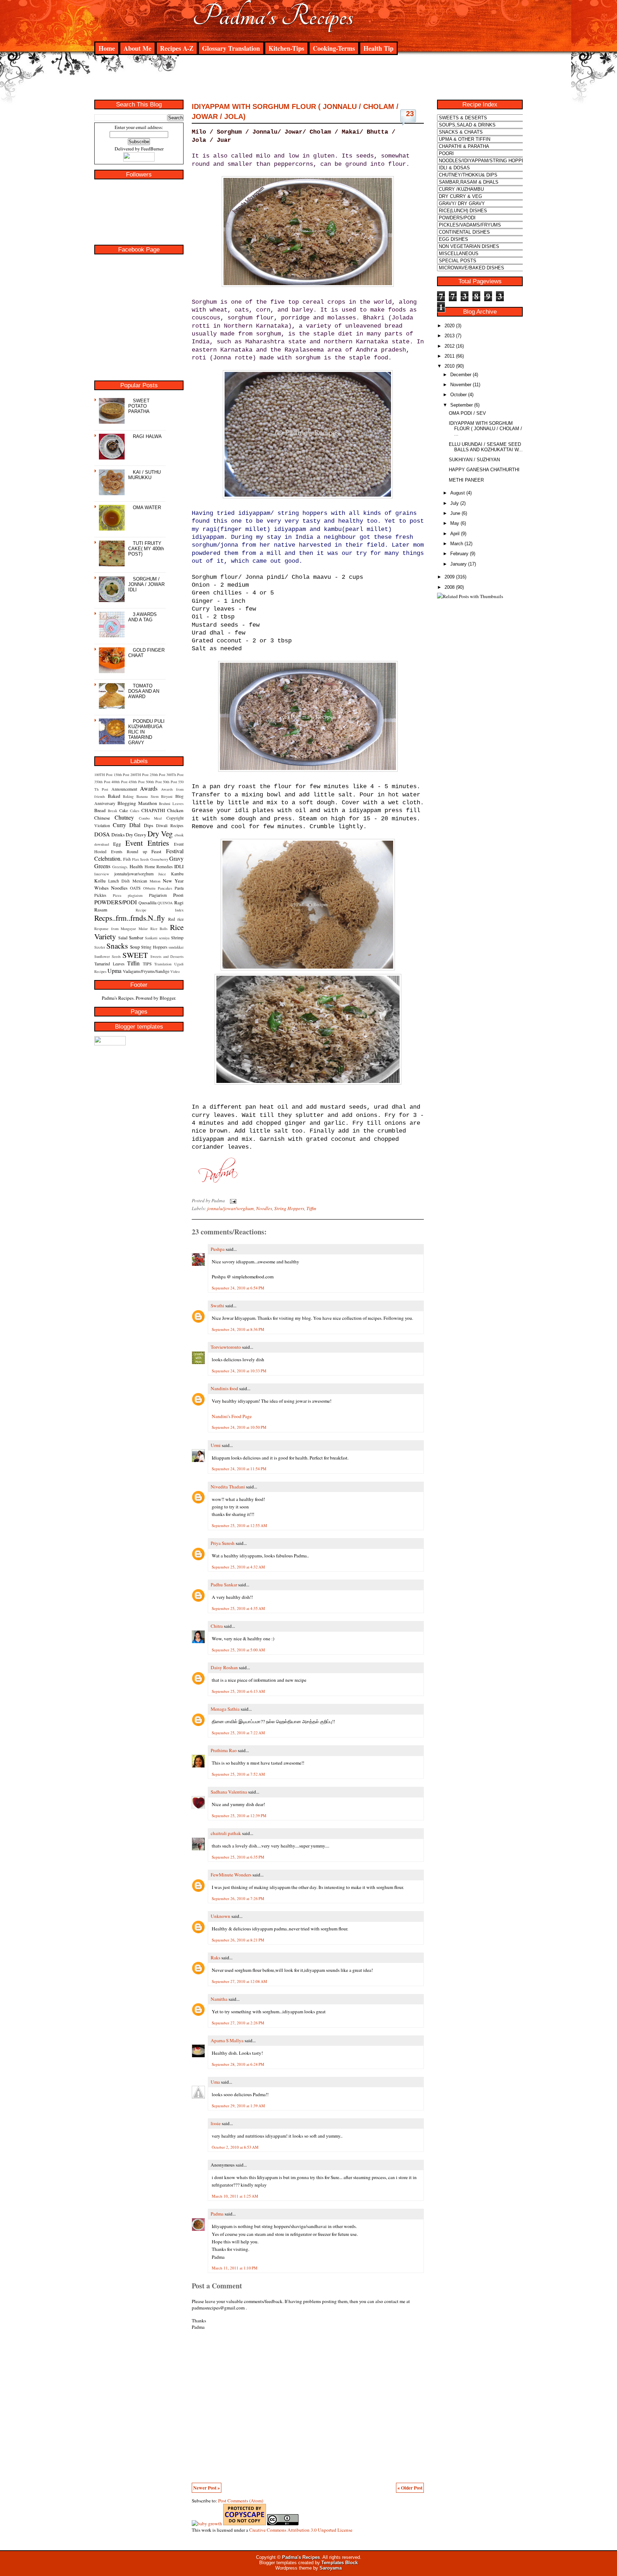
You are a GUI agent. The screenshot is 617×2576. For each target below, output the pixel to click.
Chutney (124, 817)
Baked (114, 796)
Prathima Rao (224, 1750)
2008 (450, 587)
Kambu (177, 874)
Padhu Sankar (224, 1585)
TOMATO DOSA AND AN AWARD (144, 691)
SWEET (135, 955)
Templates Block (340, 2563)
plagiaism (135, 895)
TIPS (147, 964)
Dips (149, 825)
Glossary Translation (231, 48)
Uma (215, 2082)
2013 (450, 336)
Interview (102, 874)
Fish (127, 859)
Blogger (167, 998)
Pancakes (165, 888)
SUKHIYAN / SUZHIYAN (474, 460)
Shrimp (177, 938)
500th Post (154, 782)
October (458, 395)
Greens (102, 866)
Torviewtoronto (226, 1347)
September (462, 405)
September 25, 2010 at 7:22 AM (238, 1733)
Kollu (100, 881)
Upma (114, 971)
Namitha (219, 1999)
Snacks (117, 946)
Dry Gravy (136, 835)
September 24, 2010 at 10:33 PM (239, 1371)
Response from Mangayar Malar (121, 929)
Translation (163, 964)
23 (410, 114)
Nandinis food (224, 1388)
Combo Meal (151, 818)
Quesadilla (147, 902)
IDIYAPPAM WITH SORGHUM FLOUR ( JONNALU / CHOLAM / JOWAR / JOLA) (295, 111)
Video (175, 971)
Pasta (179, 888)
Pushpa (218, 1249)
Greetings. (120, 867)
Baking (128, 796)
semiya (164, 938)
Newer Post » (207, 2488)
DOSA (102, 834)
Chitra (217, 1626)
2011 (450, 356)
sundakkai (176, 947)
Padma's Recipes (273, 16)
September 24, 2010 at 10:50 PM (239, 1427)
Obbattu (149, 888)
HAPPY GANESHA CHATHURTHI (484, 470)
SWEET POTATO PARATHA (139, 406)
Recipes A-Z (177, 48)
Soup (135, 947)
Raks (215, 1958)
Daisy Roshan (224, 1667)
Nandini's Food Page (232, 1416)
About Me (137, 48)
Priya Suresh (223, 1543)
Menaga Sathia (225, 1709)
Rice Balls (159, 929)
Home (107, 48)
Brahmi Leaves (171, 804)
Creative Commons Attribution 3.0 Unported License (301, 2530)
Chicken (175, 810)
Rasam (101, 910)
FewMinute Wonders (231, 1875)
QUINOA (165, 903)
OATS (135, 888)
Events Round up (129, 851)
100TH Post (103, 775)
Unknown (220, 1916)
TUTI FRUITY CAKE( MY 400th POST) (146, 549)
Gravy (176, 858)
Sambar (136, 938)
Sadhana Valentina (229, 1792)
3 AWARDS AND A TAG (142, 617)
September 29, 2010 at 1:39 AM (238, 2106)
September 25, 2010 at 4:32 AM (238, 1567)
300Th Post (175, 775)
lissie (216, 2123)
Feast (156, 851)
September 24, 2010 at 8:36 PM (238, 1329)
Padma (217, 2214)
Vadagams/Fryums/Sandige (146, 971)
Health (136, 866)
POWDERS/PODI (116, 902)
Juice (162, 874)
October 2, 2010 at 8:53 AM (235, 2147)
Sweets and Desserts (167, 956)
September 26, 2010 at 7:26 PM (238, 1898)
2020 (450, 326)
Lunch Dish (119, 881)
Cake (124, 810)
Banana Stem (147, 796)
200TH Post (139, 775)
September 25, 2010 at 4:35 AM (238, 1608)
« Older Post (410, 2488)
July (455, 503)
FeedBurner (152, 149)
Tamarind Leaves (109, 964)
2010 (450, 366)
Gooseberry (159, 859)
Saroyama (331, 2568)
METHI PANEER (466, 480)
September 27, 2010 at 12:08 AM (239, 1981)
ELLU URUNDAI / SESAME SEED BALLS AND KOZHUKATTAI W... (486, 447)
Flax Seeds (141, 859)
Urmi (216, 1445)
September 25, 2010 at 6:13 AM (238, 1691)
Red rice (176, 919)
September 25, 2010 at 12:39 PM (239, 1816)
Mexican (140, 881)
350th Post (102, 782)
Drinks (118, 835)
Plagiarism (158, 895)
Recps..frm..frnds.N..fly (130, 918)
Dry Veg (160, 833)
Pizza (117, 895)
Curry (119, 825)
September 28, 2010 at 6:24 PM (238, 2064)
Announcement (124, 789)
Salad (123, 938)
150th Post (121, 775)
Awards (149, 788)
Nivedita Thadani (228, 1487)
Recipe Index (160, 910)
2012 (450, 346)
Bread (100, 810)
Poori (178, 895)
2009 (450, 577)
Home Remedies (159, 866)
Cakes (135, 811)
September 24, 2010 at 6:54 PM (238, 1288)
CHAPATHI (153, 810)
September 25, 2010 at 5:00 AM (238, 1650)
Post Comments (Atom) (241, 2501)
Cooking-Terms (334, 48)
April (455, 534)
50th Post (170, 782)
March (457, 544)
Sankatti (151, 938)
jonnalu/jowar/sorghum (134, 874)
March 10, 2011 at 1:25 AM (235, 2196)
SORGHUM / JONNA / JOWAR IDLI (146, 584)
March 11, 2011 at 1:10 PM (235, 2268)
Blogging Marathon (137, 803)
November (461, 385)
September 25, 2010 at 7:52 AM (238, 1774)
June (455, 513)
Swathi (217, 1306)
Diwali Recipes (170, 825)
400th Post (119, 782)
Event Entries (147, 843)
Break (112, 811)
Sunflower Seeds (107, 956)
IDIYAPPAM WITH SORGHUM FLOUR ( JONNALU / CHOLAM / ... (485, 429)
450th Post (137, 782)
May (455, 523)
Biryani (167, 796)
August (458, 493)
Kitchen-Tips (286, 48)
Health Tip (378, 48)
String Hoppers (154, 947)
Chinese (102, 818)
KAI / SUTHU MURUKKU (144, 475)
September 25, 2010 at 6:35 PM (238, 1857)
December (461, 375)
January (458, 564)
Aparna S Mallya (227, 2040)
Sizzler (100, 947)
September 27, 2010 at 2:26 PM (238, 2023)
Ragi (179, 902)
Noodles (119, 888)
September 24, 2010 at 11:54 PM (239, 1469)
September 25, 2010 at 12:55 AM (239, 1525)
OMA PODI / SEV (467, 413)
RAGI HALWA (147, 436)
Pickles (100, 895)
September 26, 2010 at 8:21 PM (238, 1940)
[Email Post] (232, 1200)
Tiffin (133, 963)
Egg (117, 844)
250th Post (157, 775)
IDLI (179, 866)
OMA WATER (147, 508)
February (459, 554)
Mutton (155, 881)
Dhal (135, 825)
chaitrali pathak (226, 1833)
